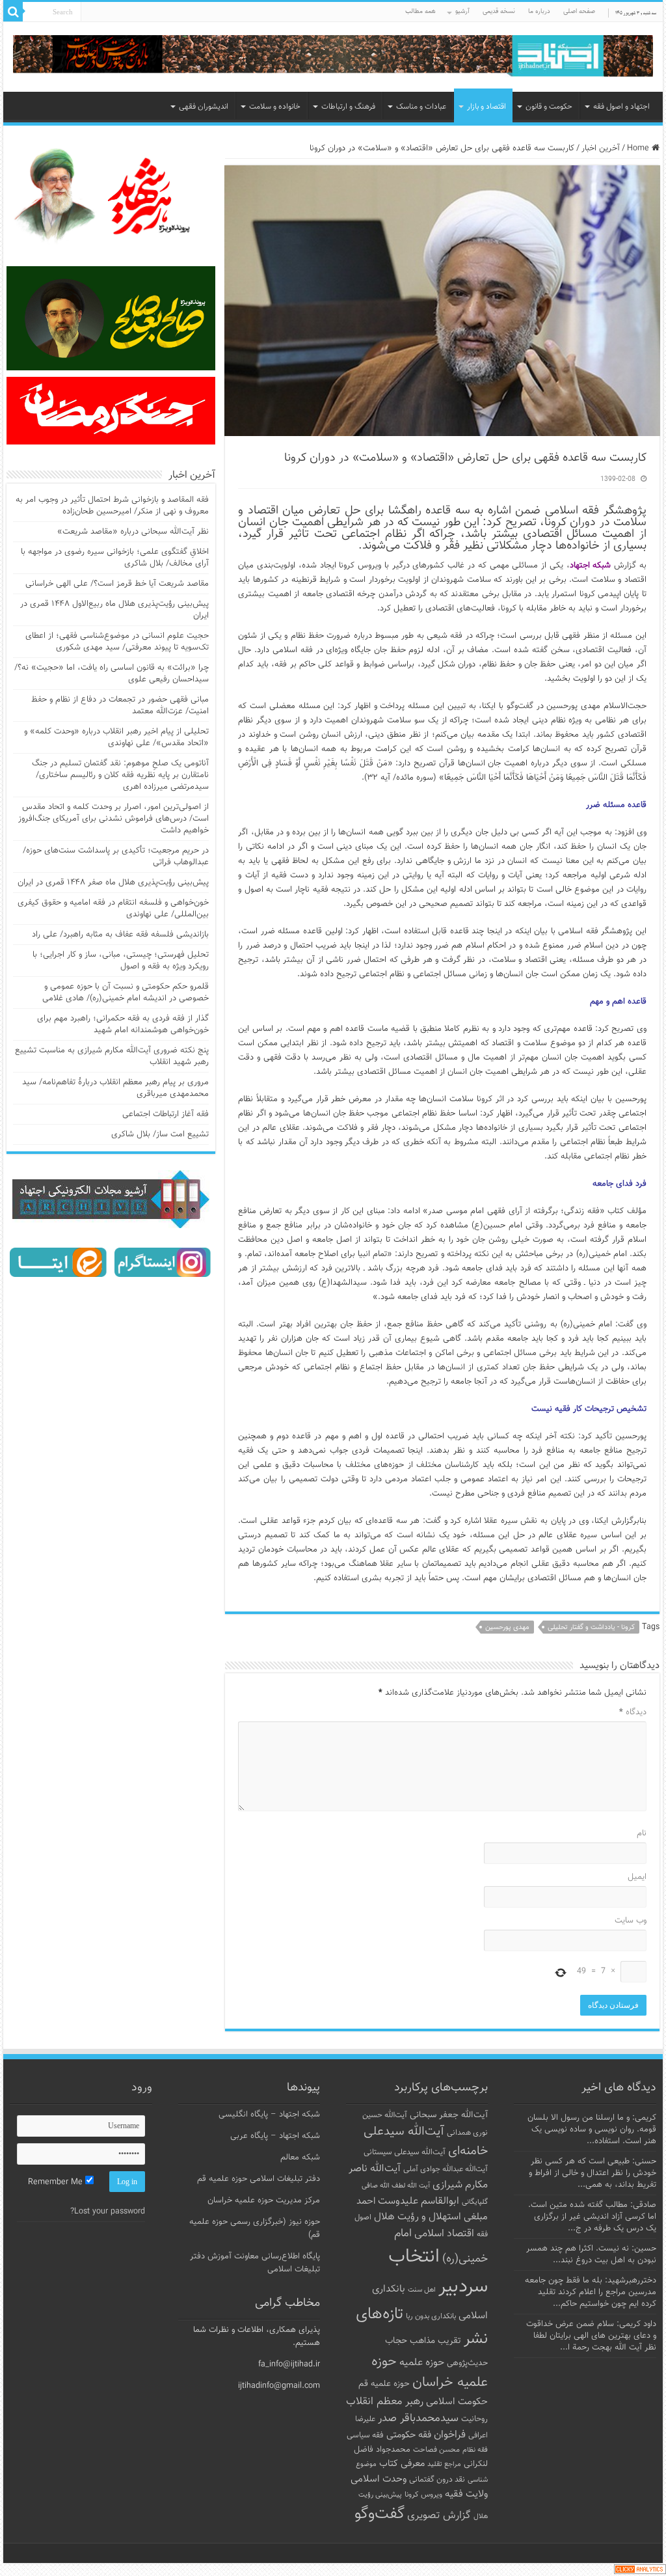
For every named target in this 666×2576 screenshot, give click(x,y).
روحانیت (474, 2419)
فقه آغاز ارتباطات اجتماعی (166, 1114)
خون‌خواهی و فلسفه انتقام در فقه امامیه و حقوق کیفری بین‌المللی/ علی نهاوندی (113, 909)
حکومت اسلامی (457, 2402)
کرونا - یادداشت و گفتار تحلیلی (591, 1627)
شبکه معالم (300, 2158)
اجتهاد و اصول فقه (621, 107)
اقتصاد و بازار (486, 107)
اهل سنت (422, 2290)
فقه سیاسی (365, 2435)
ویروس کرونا (423, 2495)
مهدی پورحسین (507, 1627)
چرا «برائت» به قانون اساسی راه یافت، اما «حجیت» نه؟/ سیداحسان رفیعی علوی (112, 674)
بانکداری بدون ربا (431, 2316)
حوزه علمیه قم (384, 2384)
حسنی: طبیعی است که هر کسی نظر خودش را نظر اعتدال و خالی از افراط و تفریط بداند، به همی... (593, 2173)
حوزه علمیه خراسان (430, 2372)
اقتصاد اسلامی (444, 2234)
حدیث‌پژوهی (467, 2363)
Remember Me (57, 2182)
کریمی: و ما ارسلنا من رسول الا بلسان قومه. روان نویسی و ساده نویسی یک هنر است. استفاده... (592, 2130)
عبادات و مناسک (421, 107)
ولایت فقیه (466, 2494)
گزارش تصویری (439, 2515)
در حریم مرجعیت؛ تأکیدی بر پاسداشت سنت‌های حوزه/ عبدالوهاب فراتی (116, 856)
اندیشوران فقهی (204, 107)
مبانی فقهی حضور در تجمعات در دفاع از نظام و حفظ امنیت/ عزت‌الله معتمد (120, 706)
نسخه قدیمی (499, 11)
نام (641, 1833)
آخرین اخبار (601, 148)
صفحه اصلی (579, 11)
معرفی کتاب (402, 2464)
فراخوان (450, 2435)
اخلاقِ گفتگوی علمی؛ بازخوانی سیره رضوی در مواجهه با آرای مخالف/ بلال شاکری (115, 558)
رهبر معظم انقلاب (385, 2402)
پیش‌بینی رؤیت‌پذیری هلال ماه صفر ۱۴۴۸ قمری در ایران (113, 883)
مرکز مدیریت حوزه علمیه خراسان (264, 2200)
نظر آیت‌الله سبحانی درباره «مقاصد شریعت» (133, 532)
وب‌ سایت (630, 1921)
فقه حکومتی (409, 2435)
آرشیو (462, 11)
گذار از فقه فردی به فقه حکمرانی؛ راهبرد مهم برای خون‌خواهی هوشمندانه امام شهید (123, 1024)
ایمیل (637, 1877)
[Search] (13, 12)
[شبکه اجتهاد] (333, 57)
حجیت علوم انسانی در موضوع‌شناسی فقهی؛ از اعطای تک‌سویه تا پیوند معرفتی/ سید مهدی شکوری (117, 642)
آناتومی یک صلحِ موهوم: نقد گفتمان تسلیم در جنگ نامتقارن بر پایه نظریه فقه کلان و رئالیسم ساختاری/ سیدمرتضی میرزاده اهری (120, 775)
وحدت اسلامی (379, 2479)
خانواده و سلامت (275, 107)
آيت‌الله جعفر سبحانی (449, 2115)
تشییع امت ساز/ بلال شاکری (160, 1134)
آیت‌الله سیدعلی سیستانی (405, 2152)
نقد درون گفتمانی (437, 2480)
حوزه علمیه (422, 2363)
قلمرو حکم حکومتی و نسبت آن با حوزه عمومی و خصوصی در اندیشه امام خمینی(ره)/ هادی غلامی (126, 993)
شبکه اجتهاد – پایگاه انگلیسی (269, 2115)
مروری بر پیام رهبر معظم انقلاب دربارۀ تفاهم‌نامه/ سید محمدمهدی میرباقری (115, 1088)
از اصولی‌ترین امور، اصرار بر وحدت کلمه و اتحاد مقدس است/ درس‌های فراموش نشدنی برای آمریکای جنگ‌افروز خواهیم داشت (113, 819)
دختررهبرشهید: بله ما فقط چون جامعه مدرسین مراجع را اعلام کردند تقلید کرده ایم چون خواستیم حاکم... (591, 2292)
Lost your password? (108, 2212)
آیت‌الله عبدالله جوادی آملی (446, 2170)
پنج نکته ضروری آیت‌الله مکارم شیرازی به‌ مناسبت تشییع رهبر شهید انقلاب (112, 1056)
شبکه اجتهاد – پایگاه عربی (275, 2136)
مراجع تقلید (444, 2464)
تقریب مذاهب (435, 2341)
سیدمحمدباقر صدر (418, 2418)
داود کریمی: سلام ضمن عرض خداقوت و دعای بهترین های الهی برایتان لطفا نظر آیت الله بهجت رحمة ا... (591, 2336)
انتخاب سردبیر (438, 2272)
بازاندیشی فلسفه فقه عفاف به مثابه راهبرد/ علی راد (120, 935)
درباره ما (539, 11)
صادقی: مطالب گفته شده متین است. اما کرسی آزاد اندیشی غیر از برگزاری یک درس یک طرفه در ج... (592, 2217)
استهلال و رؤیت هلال (418, 2217)
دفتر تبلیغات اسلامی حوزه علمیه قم (259, 2179)
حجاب (396, 2341)
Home (639, 148)
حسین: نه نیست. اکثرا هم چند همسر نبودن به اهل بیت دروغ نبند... (591, 2254)
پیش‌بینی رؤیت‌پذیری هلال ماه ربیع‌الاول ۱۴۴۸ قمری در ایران (114, 610)
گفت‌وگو (380, 2514)
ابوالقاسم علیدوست (419, 2201)
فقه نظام (475, 2450)
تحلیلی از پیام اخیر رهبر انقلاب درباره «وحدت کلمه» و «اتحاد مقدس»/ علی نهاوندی (116, 737)
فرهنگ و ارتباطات (348, 107)
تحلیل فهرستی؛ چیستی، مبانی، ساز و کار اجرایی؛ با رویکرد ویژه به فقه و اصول (121, 961)
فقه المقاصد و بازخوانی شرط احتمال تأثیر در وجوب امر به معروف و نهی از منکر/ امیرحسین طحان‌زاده (112, 506)
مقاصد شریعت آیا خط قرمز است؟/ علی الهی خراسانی (117, 584)
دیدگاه (633, 1712)
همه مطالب (420, 11)
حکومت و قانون (549, 107)
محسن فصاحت (436, 2450)
